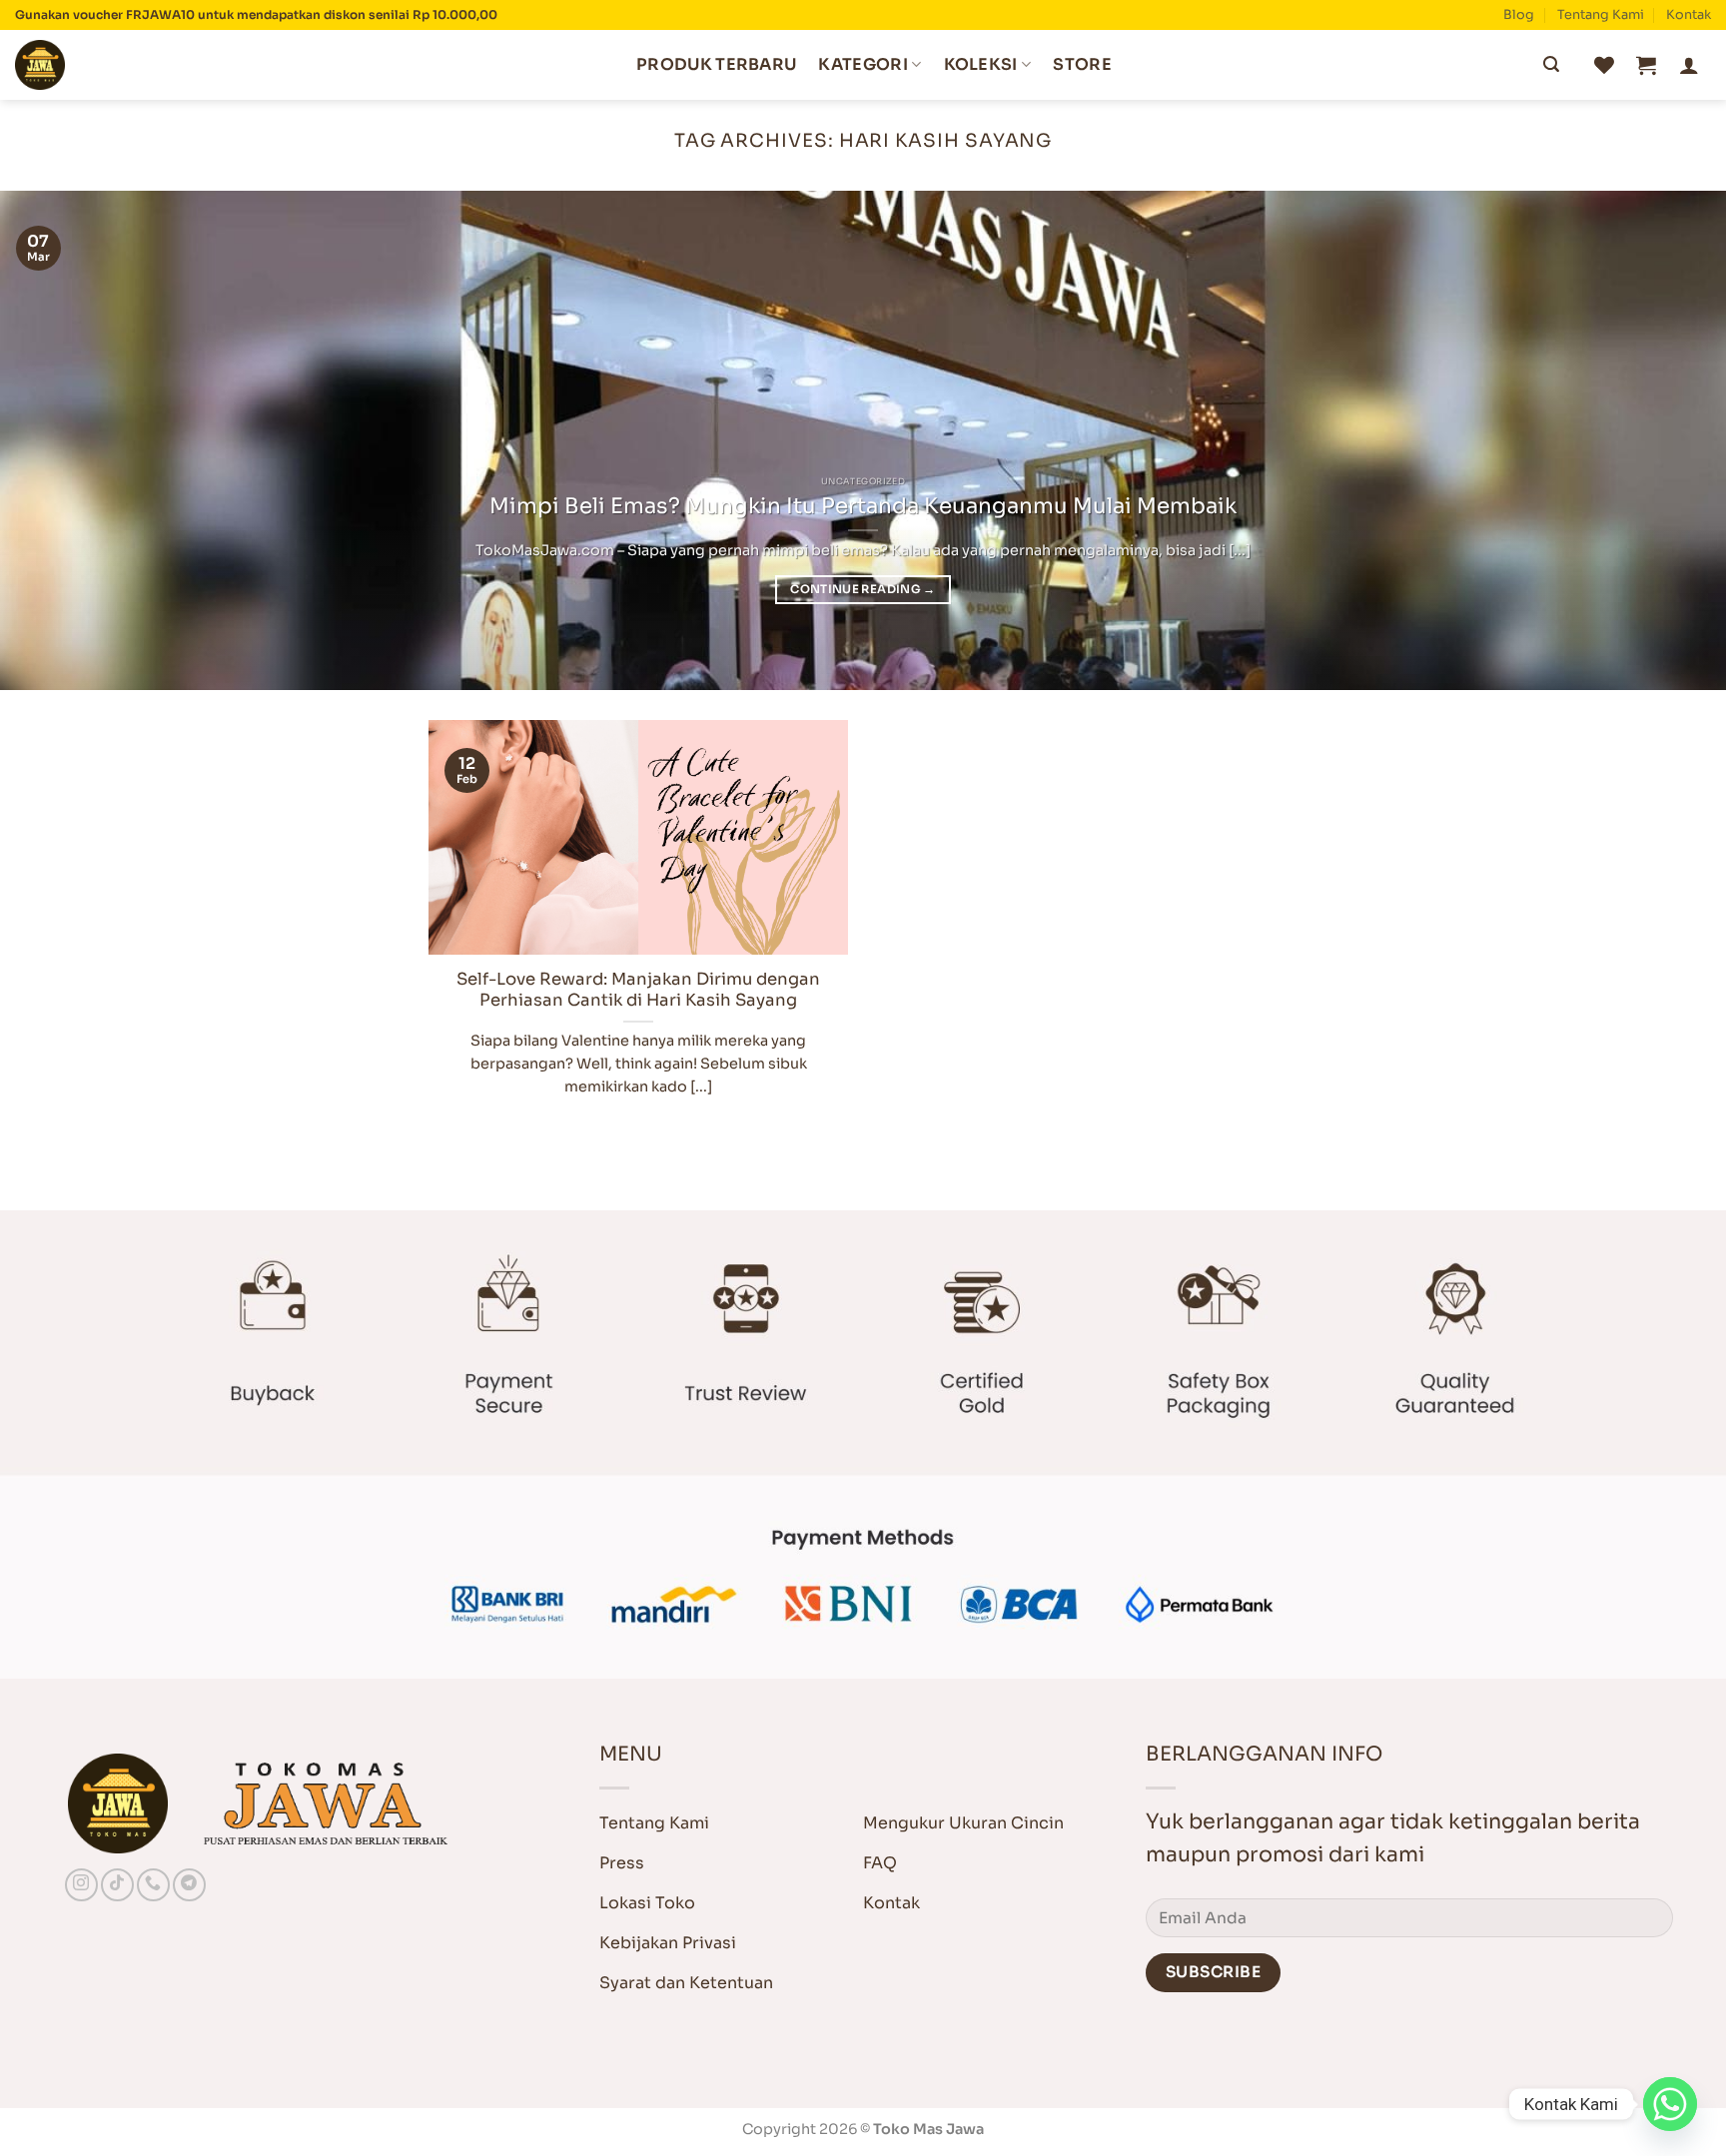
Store (1082, 64)
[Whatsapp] (1670, 2104)
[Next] (1666, 440)
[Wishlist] (1604, 65)
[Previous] (60, 440)
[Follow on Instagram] (81, 1885)
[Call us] (153, 1885)
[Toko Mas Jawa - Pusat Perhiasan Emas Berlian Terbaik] (115, 65)
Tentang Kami (1601, 15)
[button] (1646, 65)
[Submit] (1551, 65)
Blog (1519, 15)
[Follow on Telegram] (189, 1885)
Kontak (1689, 15)
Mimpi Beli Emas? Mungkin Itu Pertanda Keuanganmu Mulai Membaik (863, 506)
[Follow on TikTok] (117, 1885)
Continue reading (863, 589)
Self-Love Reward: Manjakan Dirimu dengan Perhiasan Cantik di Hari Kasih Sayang (638, 990)
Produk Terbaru (716, 64)
